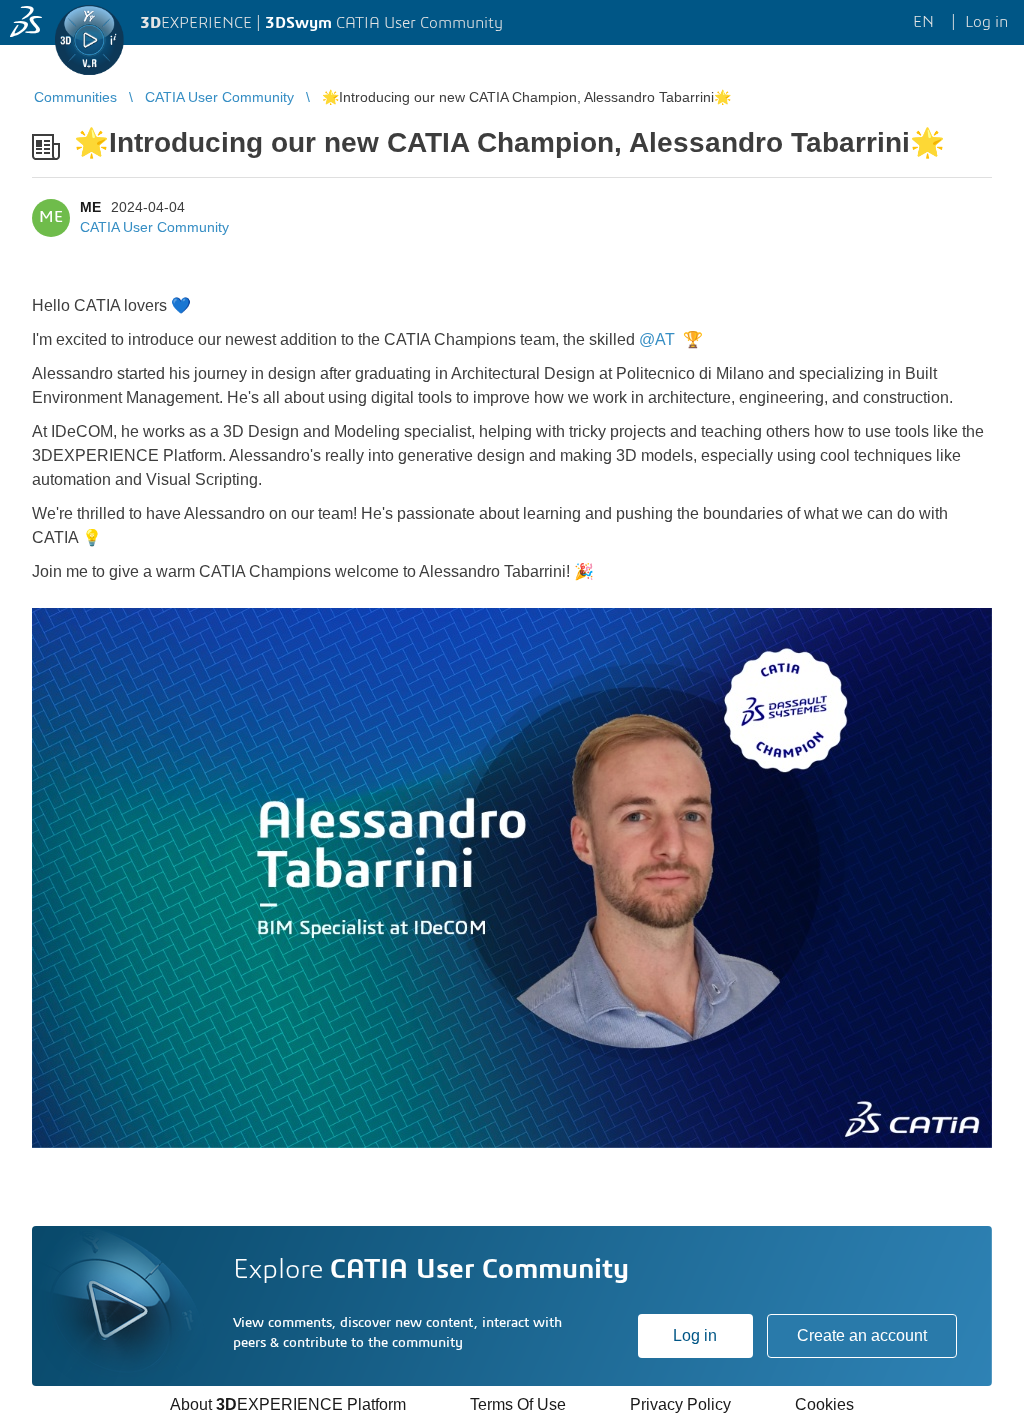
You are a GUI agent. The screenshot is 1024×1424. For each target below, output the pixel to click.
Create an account (862, 1335)
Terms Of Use (518, 1404)
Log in (695, 1335)
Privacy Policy (680, 1404)
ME (90, 207)
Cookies (824, 1404)
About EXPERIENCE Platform (288, 1404)
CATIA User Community (154, 227)
